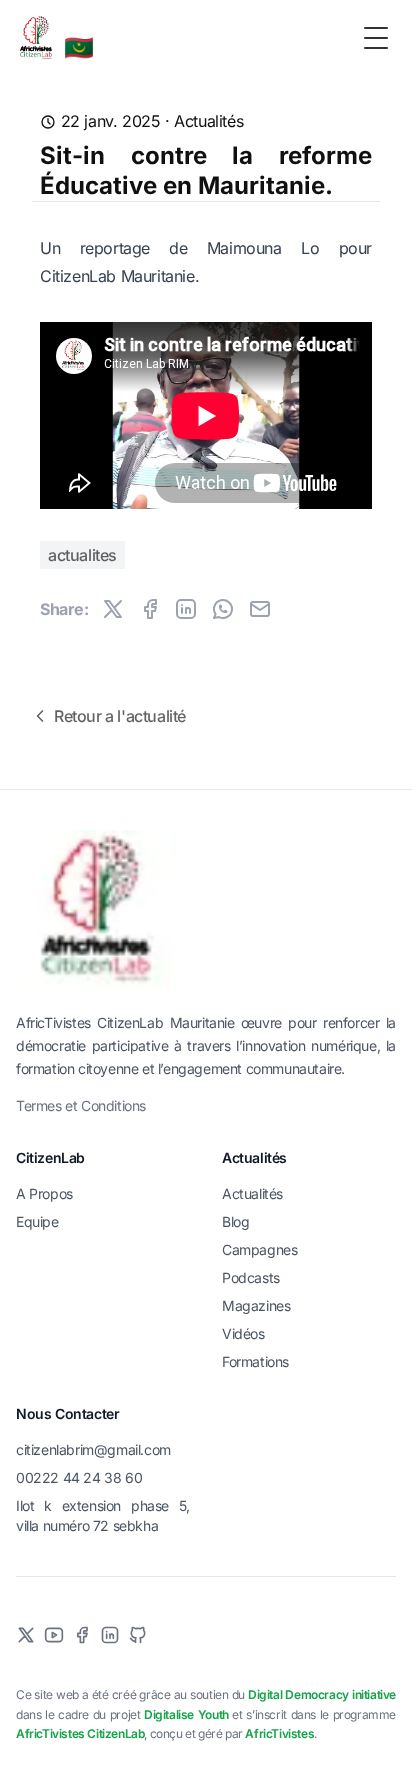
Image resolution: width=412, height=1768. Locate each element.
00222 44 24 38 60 (79, 1477)
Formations (255, 1361)
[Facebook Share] (150, 609)
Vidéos (243, 1333)
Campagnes (259, 1249)
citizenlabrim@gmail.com (93, 1449)
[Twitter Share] (113, 609)
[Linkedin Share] (186, 609)
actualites (82, 555)
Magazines (256, 1305)
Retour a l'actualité (120, 716)
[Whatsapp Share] (223, 609)
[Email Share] (260, 609)
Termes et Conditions (81, 1105)
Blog (235, 1221)
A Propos (44, 1193)
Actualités (208, 121)
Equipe (37, 1221)
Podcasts (251, 1277)
